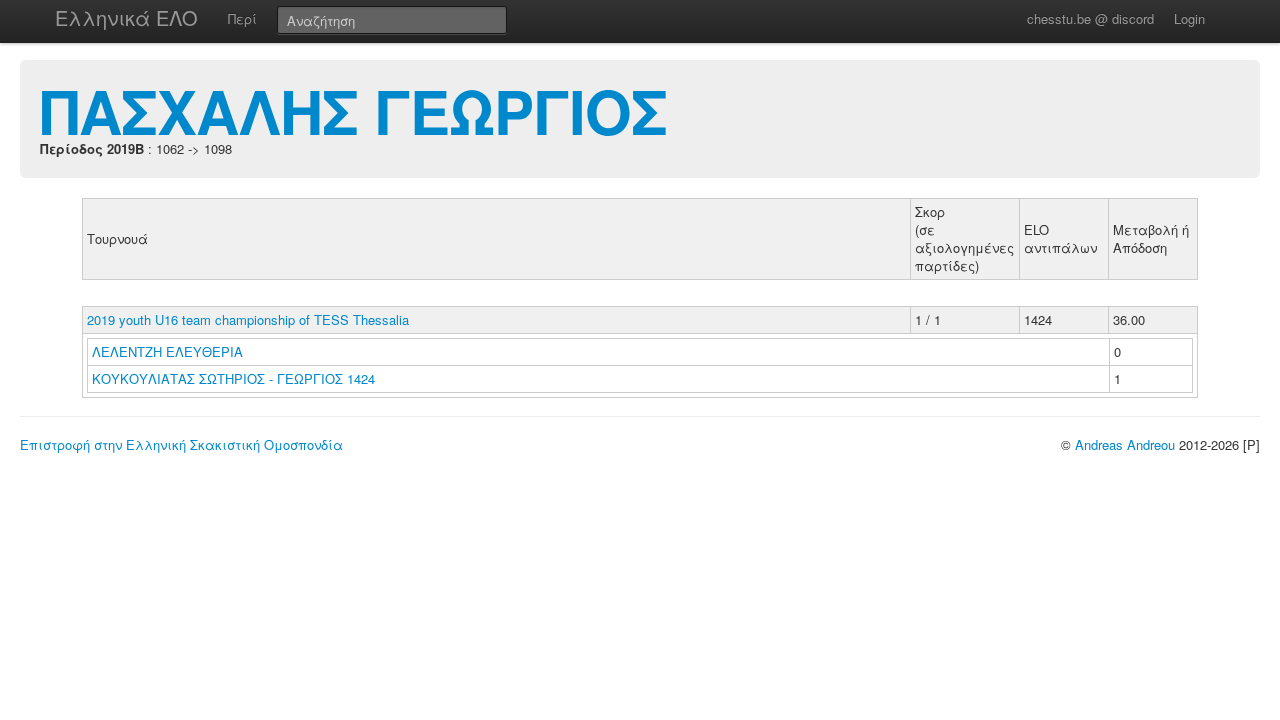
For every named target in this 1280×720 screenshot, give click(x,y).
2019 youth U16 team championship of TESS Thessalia (248, 319)
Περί (242, 18)
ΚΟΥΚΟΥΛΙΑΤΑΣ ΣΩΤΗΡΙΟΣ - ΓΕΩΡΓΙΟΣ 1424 (233, 378)
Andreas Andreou (1125, 444)
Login (1189, 18)
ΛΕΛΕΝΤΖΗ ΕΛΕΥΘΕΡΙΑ (169, 351)
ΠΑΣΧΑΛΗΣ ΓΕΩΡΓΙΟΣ (353, 110)
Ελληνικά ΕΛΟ (126, 17)
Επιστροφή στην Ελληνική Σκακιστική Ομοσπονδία (181, 444)
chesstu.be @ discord (1090, 18)
